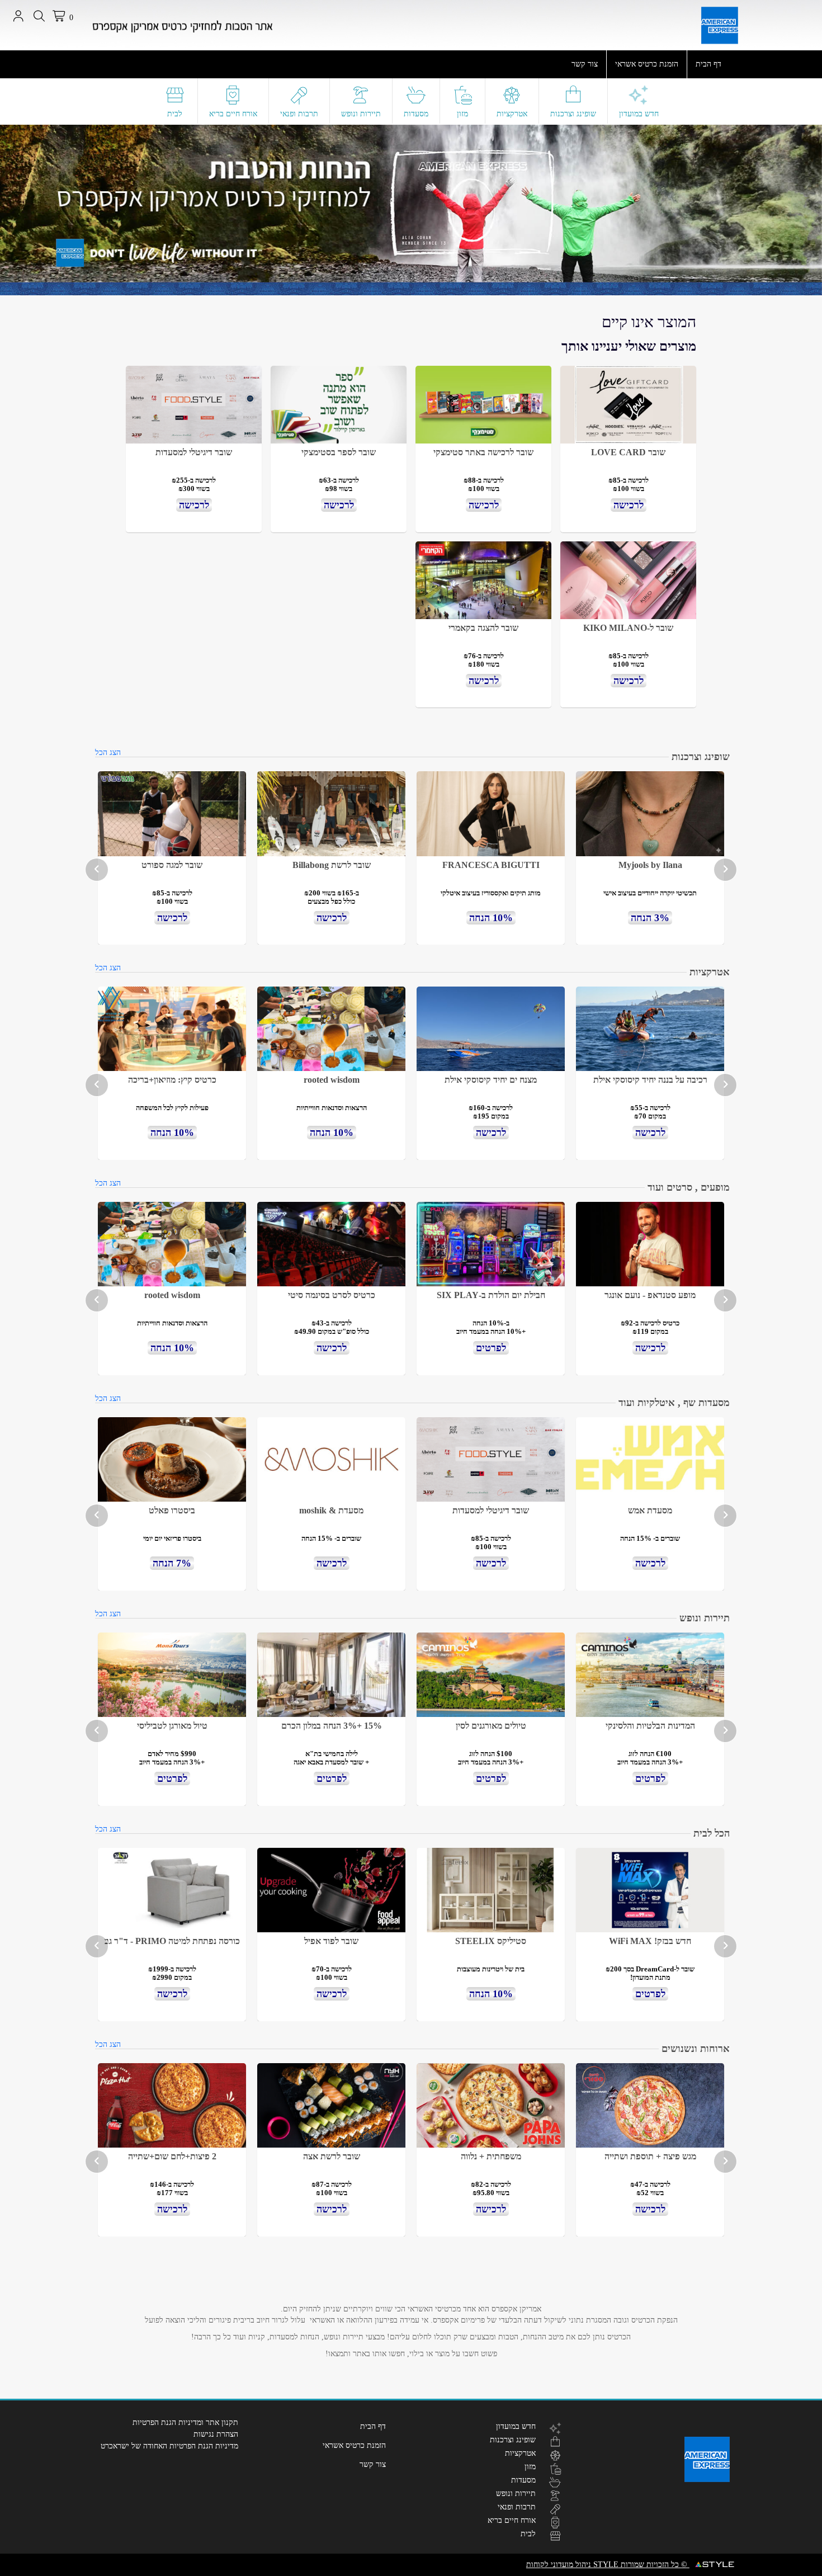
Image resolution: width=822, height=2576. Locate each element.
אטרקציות (512, 114)
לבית (175, 114)
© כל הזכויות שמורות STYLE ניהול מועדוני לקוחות (608, 2565)
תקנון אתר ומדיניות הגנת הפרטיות (185, 2422)
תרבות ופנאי (299, 114)
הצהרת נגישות (216, 2434)
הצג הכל (108, 752)
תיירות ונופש (361, 114)
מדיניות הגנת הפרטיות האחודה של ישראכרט (169, 2446)
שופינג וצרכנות (573, 114)
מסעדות (416, 114)
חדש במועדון (639, 114)
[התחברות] (18, 16)
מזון (462, 114)
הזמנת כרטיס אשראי (647, 64)
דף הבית (708, 64)
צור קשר (585, 64)
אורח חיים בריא (233, 114)
